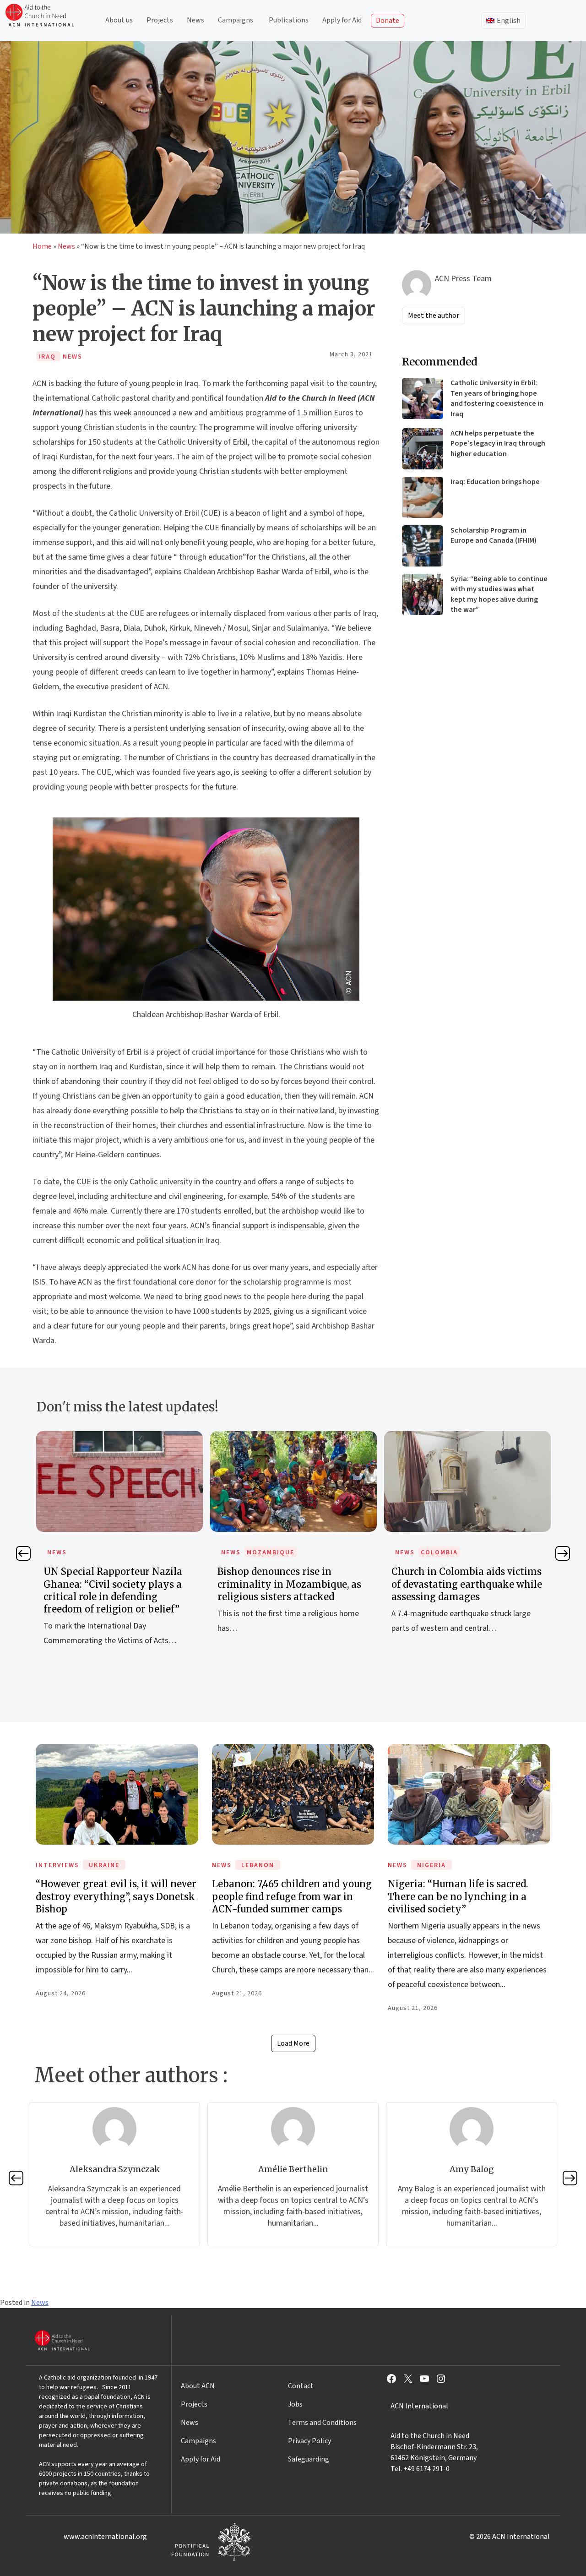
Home (42, 246)
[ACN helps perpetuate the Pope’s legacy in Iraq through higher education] (423, 449)
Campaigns (236, 20)
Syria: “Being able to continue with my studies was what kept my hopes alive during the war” (499, 594)
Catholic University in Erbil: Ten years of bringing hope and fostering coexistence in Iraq (497, 398)
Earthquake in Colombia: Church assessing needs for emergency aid (467, 1584)
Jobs (295, 2404)
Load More (293, 2043)
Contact (301, 2386)
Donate (388, 21)
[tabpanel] (119, 1543)
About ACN (198, 2386)
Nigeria (431, 1865)
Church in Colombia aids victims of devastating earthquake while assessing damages (293, 1584)
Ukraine (104, 1865)
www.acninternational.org (105, 2537)
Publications (289, 20)
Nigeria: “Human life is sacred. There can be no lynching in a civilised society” (458, 1896)
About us (119, 20)
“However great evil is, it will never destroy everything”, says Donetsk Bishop (116, 1896)
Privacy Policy (309, 2441)
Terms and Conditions (322, 2423)
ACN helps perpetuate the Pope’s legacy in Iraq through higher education (498, 444)
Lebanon (258, 1865)
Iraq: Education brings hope (495, 482)
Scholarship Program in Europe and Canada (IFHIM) (494, 535)
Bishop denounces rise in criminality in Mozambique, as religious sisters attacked (115, 1584)
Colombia (265, 1552)
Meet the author (434, 316)
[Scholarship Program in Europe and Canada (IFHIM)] (423, 546)
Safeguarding (309, 2459)
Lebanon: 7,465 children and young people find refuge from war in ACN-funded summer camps (292, 1896)
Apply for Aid (342, 20)
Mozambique (97, 1552)
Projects (160, 20)
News (195, 20)
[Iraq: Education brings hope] (423, 497)
